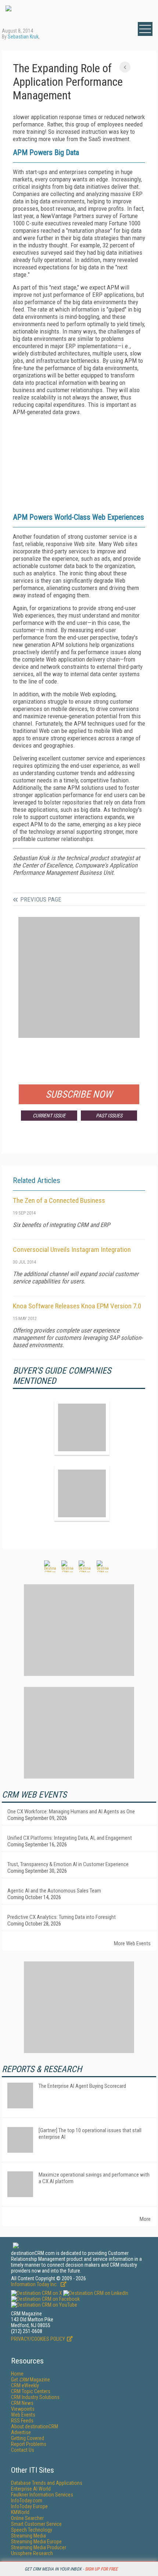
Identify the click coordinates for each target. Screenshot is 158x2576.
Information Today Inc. (35, 2284)
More (145, 2219)
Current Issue (49, 1116)
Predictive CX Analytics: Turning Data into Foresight (62, 1917)
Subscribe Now (79, 1094)
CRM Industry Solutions (35, 2397)
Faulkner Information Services (42, 2495)
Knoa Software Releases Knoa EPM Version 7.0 (77, 1306)
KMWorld (20, 2512)
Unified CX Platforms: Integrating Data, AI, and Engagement (70, 1838)
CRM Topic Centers (31, 2391)
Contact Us (23, 2450)
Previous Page (41, 899)
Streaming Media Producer (39, 2547)
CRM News (22, 2403)
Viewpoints (23, 2409)
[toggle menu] (145, 29)
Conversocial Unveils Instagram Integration (72, 1250)
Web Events (23, 2415)
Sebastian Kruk (23, 37)
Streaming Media (28, 2536)
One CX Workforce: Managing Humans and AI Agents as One (71, 1812)
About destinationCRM (35, 2426)
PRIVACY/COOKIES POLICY (38, 2339)
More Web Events (132, 1943)
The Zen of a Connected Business (59, 1200)
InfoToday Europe (29, 2506)
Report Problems (29, 2444)
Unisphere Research (32, 2553)
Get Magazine (30, 2380)
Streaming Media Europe (36, 2542)
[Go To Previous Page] (125, 67)
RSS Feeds (22, 2421)
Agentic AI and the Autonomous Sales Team (54, 1891)
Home (17, 2374)
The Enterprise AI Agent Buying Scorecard (82, 2086)
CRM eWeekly (25, 2385)
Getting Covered (28, 2438)
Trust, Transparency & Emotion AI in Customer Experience (68, 1864)
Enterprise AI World (31, 2489)
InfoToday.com (27, 2501)
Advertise (21, 2432)
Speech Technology (32, 2530)
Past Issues (109, 1116)
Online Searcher (27, 2518)
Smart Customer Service (36, 2524)
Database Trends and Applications (47, 2483)
